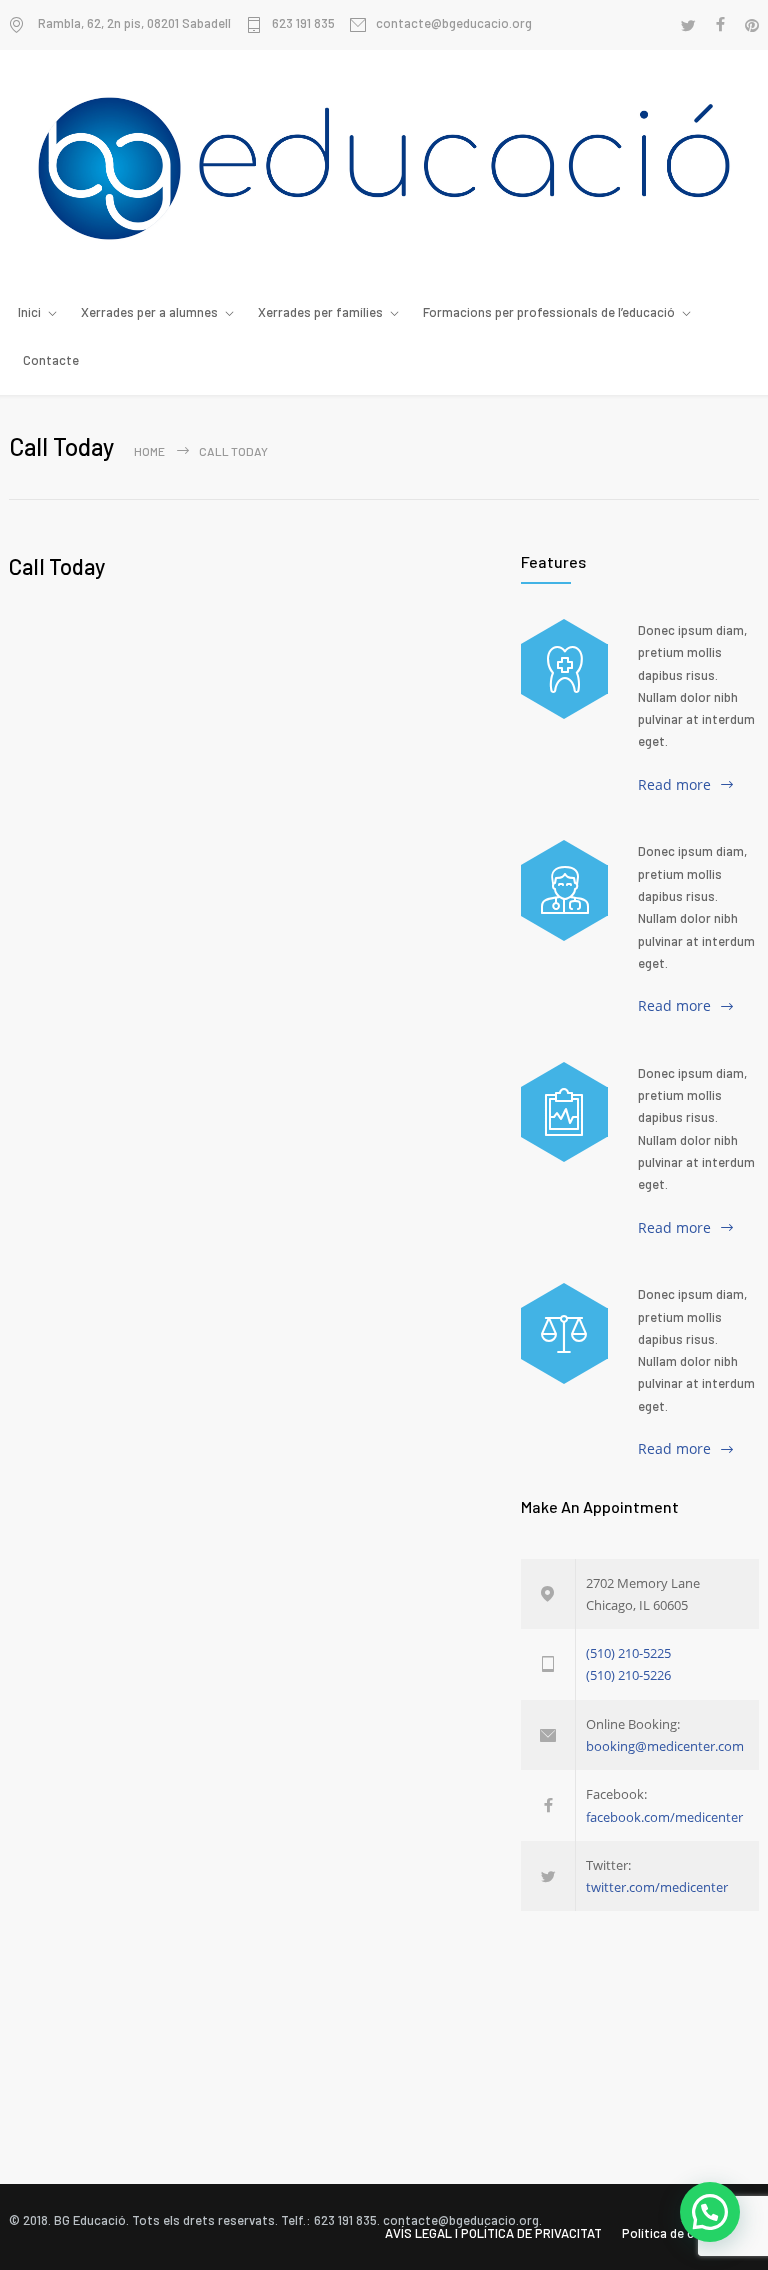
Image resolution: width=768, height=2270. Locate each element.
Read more (674, 784)
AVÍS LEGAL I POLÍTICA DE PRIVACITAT (493, 2233)
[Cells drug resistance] (564, 890)
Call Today (57, 566)
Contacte (51, 360)
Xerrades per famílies (320, 312)
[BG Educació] (384, 168)
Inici (29, 312)
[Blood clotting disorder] (564, 669)
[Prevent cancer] (564, 1333)
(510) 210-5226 (628, 1675)
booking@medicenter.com (665, 1746)
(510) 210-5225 (628, 1653)
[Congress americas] (564, 1112)
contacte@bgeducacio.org (454, 24)
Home (149, 451)
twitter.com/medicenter (657, 1887)
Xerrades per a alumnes (149, 312)
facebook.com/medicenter (664, 1817)
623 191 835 (303, 24)
